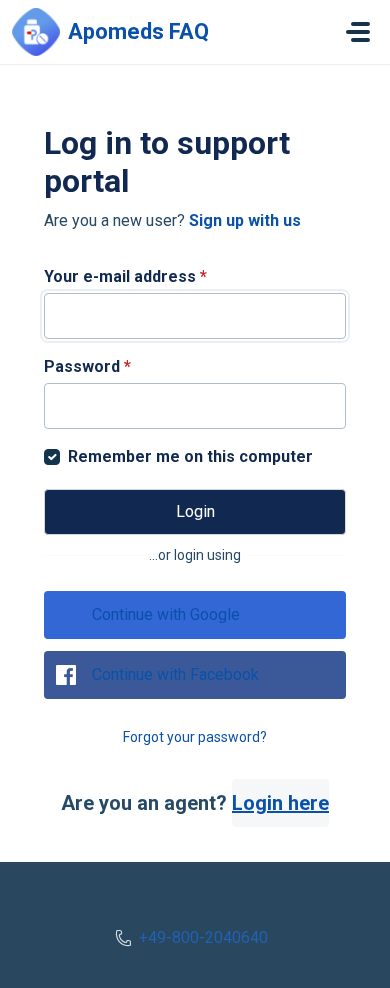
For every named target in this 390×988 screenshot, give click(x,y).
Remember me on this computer (190, 456)
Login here (280, 803)
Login (195, 511)
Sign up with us (245, 220)
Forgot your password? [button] (195, 737)
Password (87, 366)
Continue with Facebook (175, 674)
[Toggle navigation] (358, 32)
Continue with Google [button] (166, 614)
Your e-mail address (125, 276)
